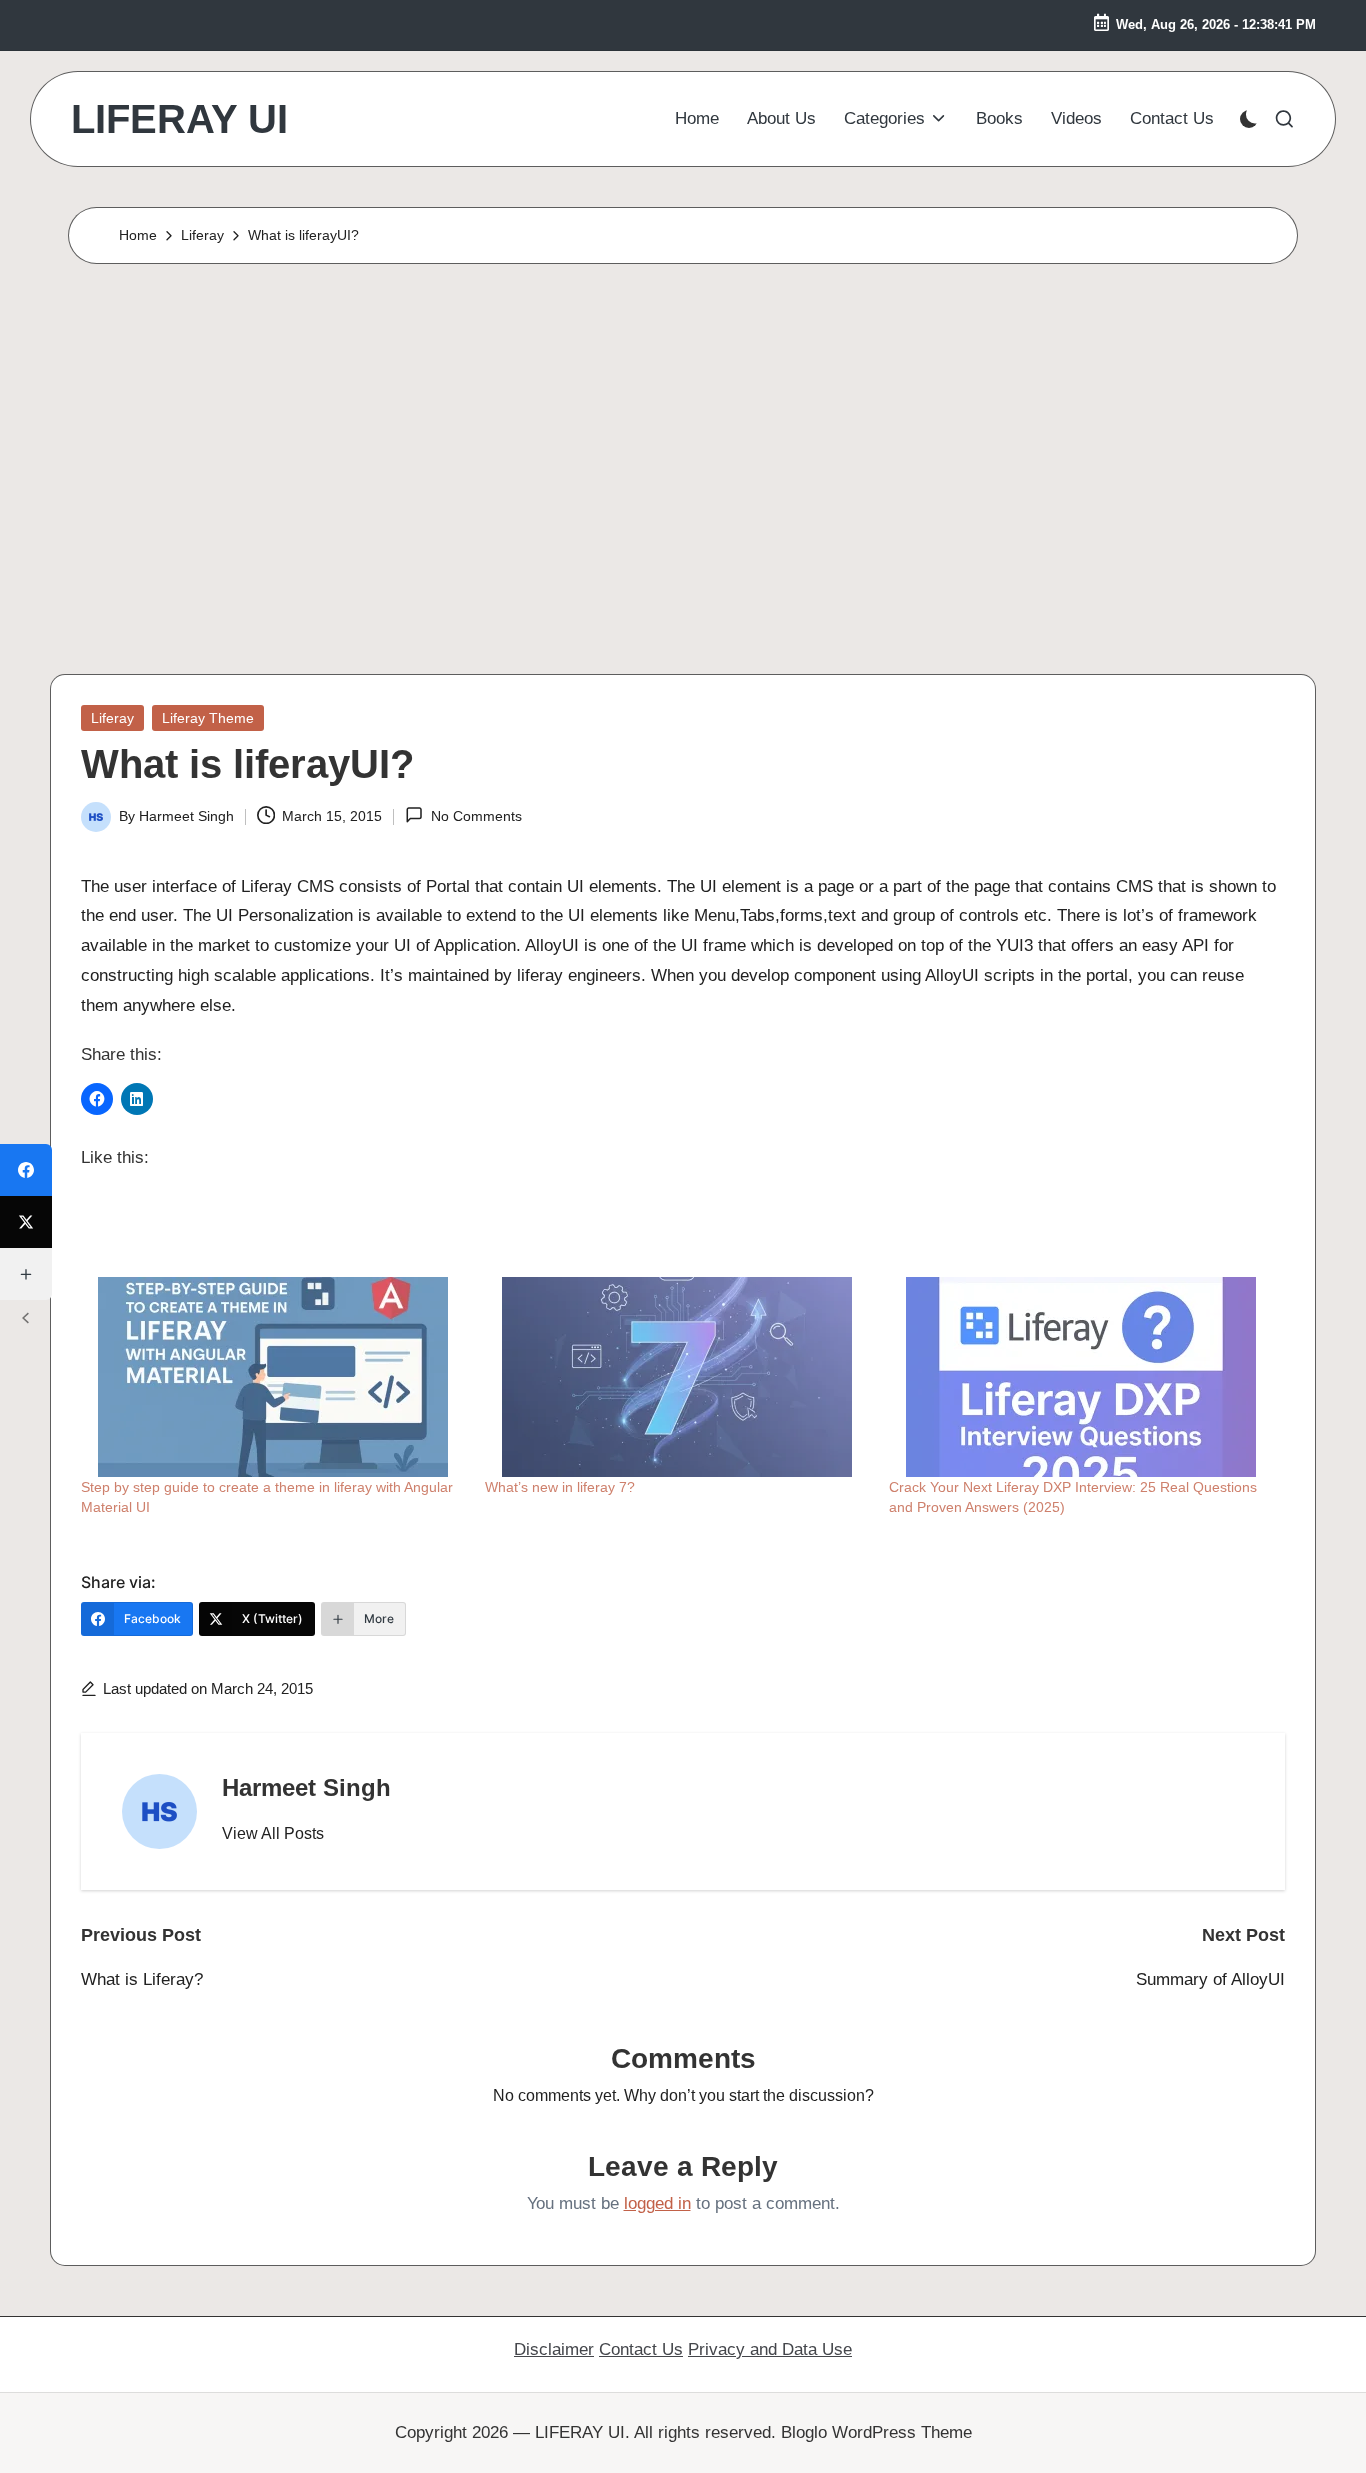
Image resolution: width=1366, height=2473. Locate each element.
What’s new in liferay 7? (560, 1487)
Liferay (112, 718)
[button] (273, 1834)
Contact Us (641, 2349)
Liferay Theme (208, 718)
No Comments (476, 816)
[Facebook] (26, 1170)
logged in (657, 2203)
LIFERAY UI (179, 119)
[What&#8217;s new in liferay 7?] (677, 1377)
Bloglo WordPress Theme (876, 2432)
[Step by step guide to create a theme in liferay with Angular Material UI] (273, 1377)
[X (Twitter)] (26, 1222)
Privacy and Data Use (770, 2349)
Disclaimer (554, 2349)
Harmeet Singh (306, 1787)
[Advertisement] (683, 464)
